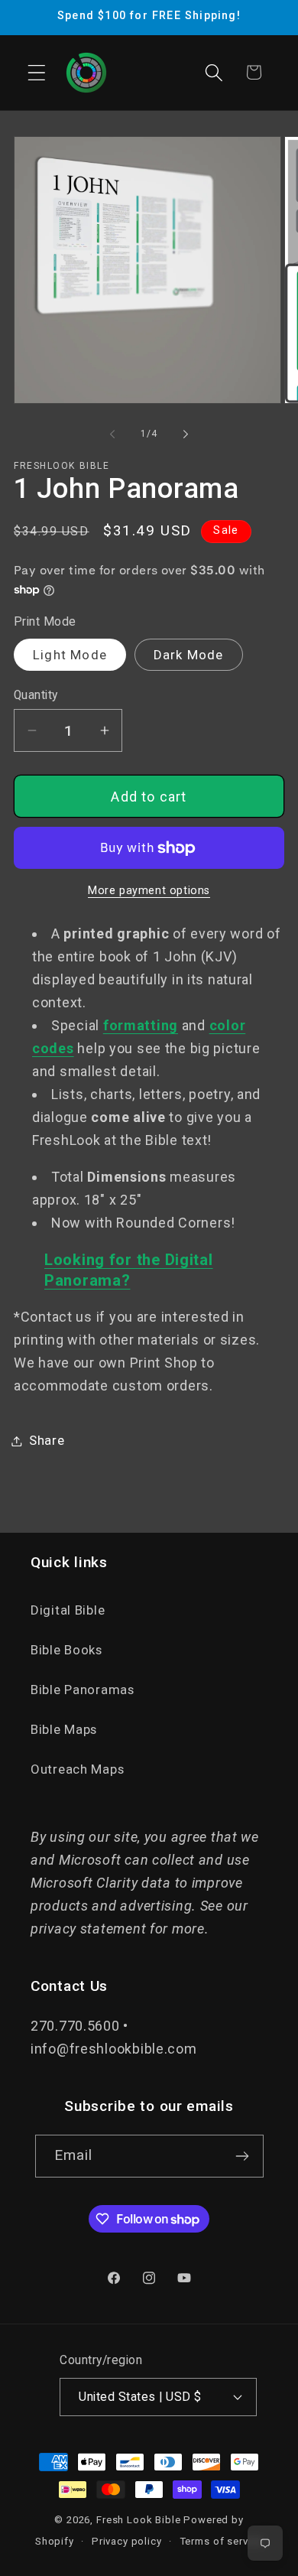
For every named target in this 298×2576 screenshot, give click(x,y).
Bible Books (66, 1650)
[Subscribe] (243, 2156)
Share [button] (47, 1440)
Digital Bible (68, 1610)
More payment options (149, 891)
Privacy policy (127, 2541)
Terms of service (221, 2541)
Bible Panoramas (83, 1690)
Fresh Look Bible (138, 2520)
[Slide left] (112, 434)
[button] (37, 72)
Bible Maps (64, 1729)
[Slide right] (186, 434)
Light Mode (70, 655)
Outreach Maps (77, 1769)
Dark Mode (189, 655)
